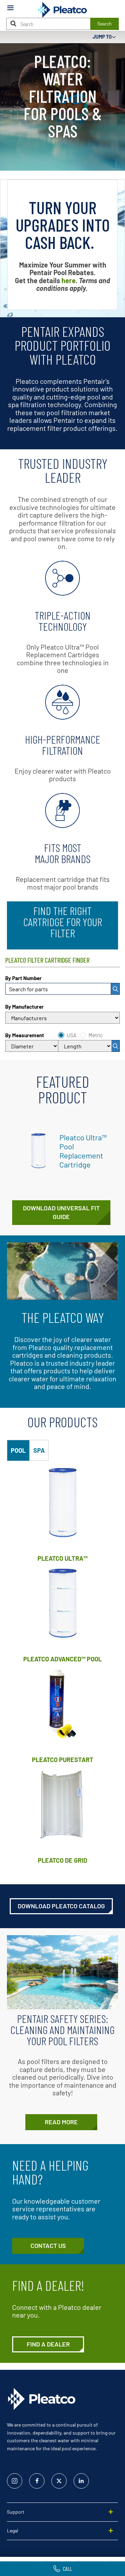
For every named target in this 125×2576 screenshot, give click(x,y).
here (69, 280)
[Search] (13, 24)
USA (72, 1035)
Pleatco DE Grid (62, 1860)
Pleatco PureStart (63, 1760)
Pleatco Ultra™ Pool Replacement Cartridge (83, 1151)
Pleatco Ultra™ (62, 1558)
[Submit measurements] (116, 1046)
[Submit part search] (115, 989)
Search (105, 24)
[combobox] (62, 989)
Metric (96, 1035)
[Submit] (115, 989)
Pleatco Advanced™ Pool (62, 1659)
